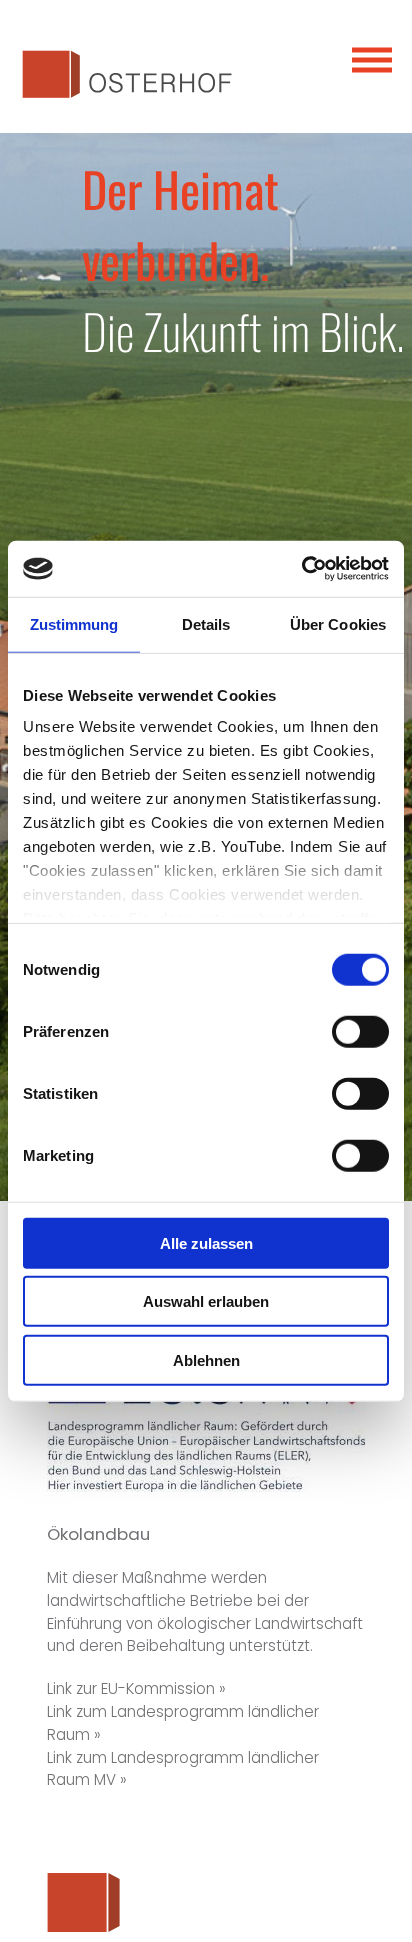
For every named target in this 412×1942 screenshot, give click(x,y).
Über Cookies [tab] (338, 623)
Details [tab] (206, 623)
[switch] (360, 1031)
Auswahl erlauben (206, 1301)
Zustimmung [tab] (74, 623)
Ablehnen (206, 1359)
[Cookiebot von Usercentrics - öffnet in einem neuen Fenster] (301, 569)
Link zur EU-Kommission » (136, 1688)
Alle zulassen (206, 1242)
